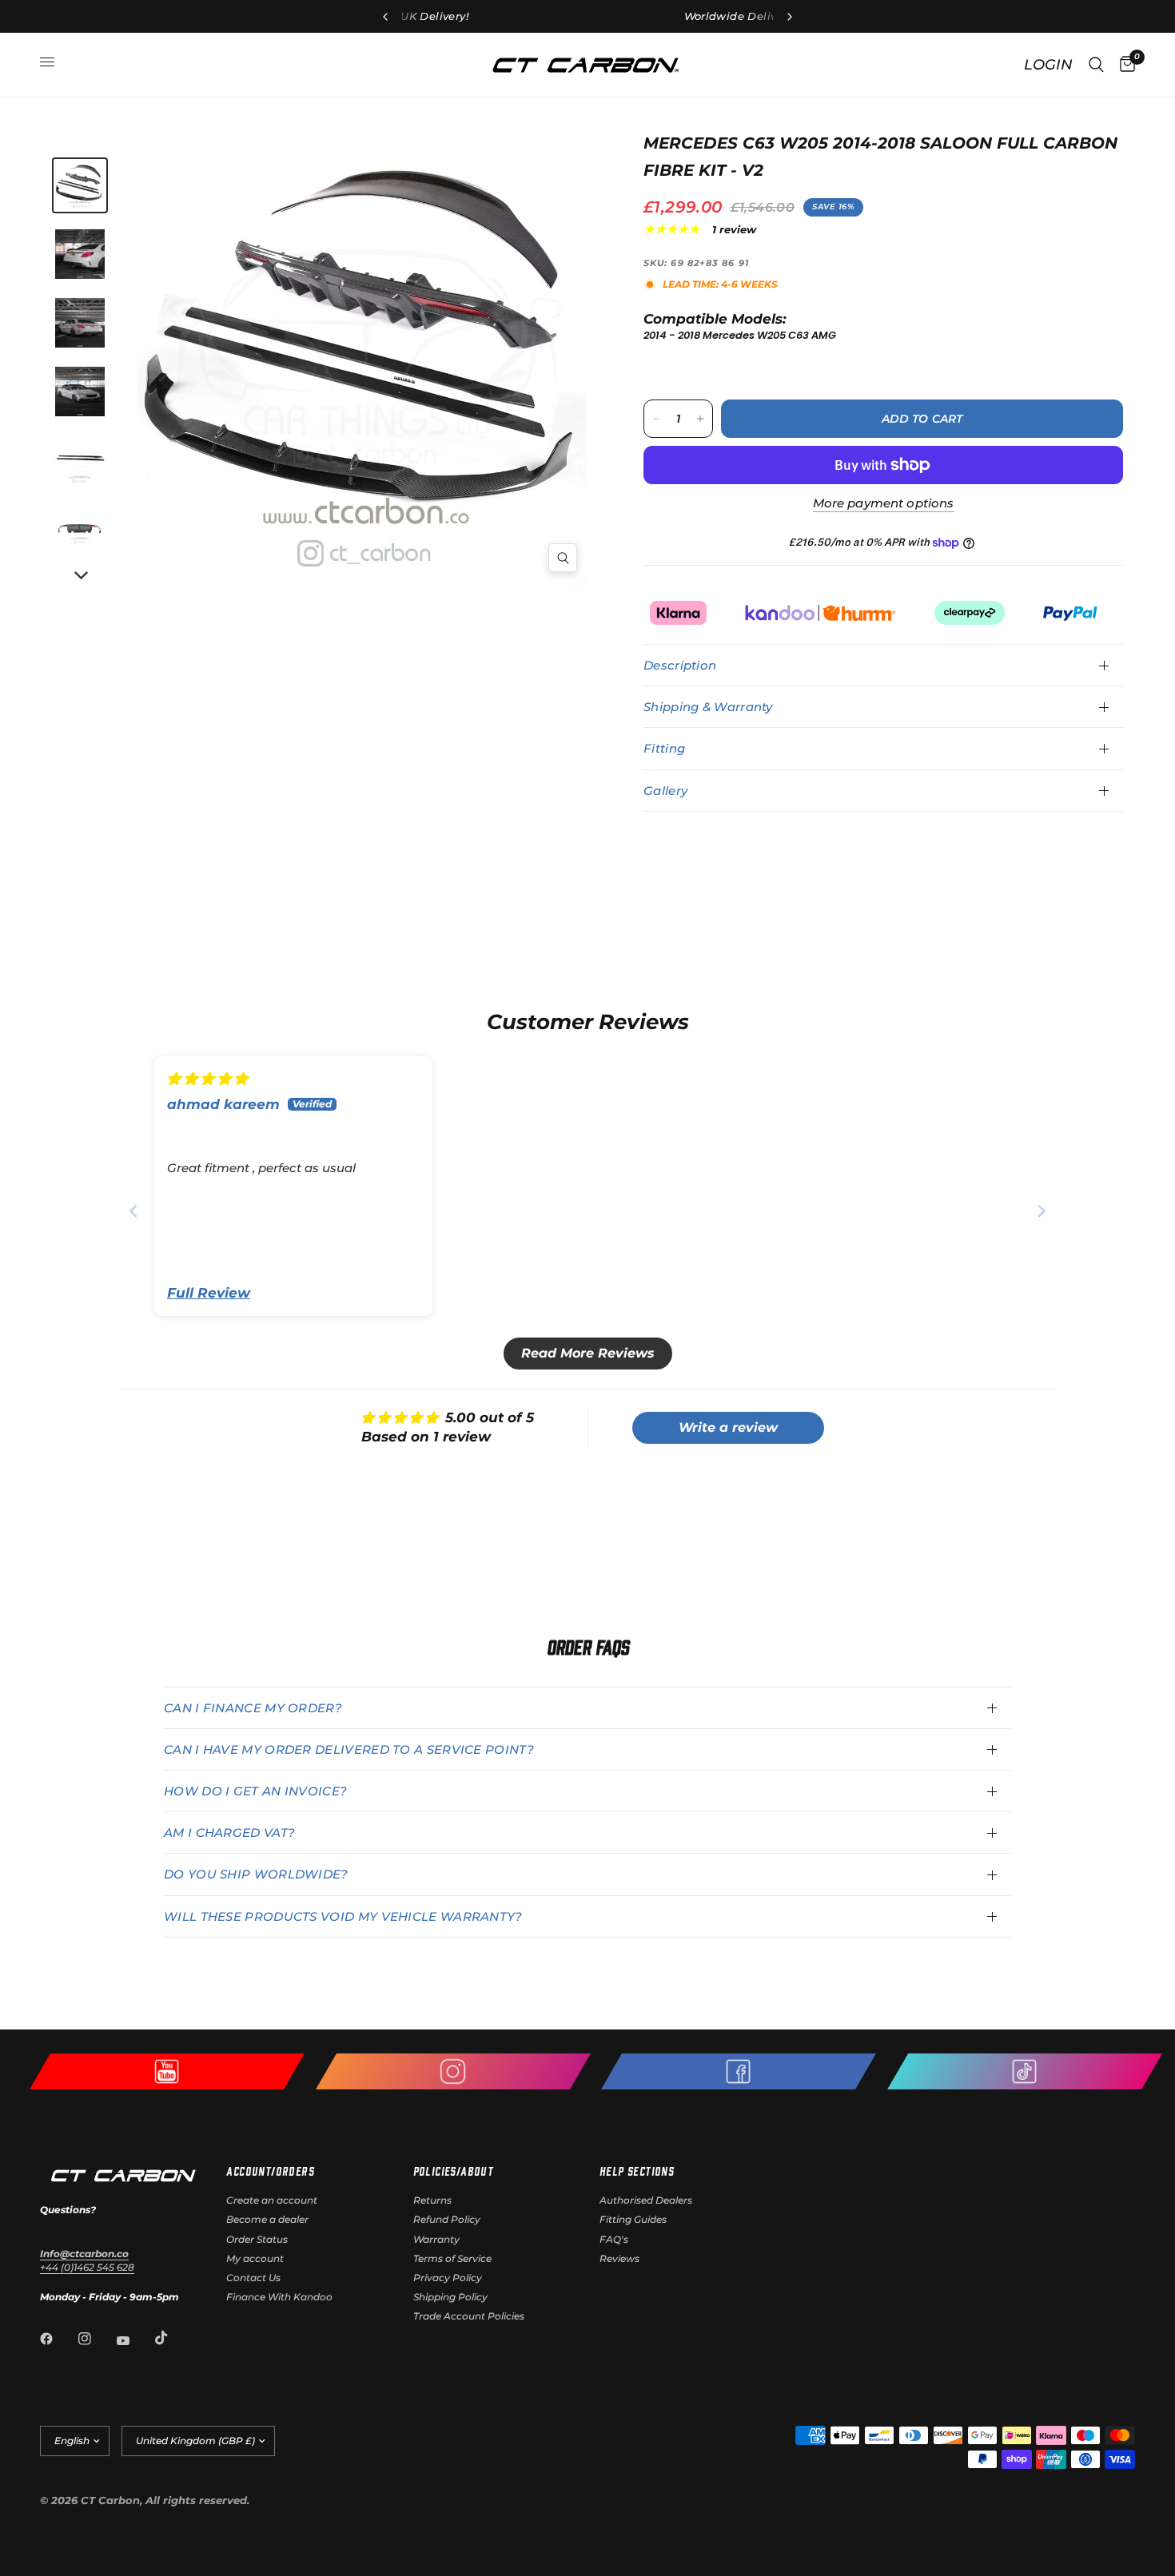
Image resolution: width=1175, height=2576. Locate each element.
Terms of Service (452, 2258)
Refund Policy (447, 2219)
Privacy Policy (448, 2278)
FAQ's (614, 2239)
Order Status (257, 2239)
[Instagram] (96, 2339)
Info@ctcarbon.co (84, 2254)
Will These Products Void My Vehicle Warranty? (343, 1916)
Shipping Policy (450, 2297)
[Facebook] (58, 2339)
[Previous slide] (133, 1211)
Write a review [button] (728, 1427)
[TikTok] (173, 2338)
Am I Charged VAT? (229, 1833)
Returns (432, 2200)
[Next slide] (1042, 1211)
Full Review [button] (209, 1293)
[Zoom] (563, 558)
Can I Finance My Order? (253, 1708)
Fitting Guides (633, 2219)
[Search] (1096, 65)
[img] (207, 1079)
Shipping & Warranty (708, 707)
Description (680, 665)
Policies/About (454, 2171)
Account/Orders (270, 2171)
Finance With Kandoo (279, 2297)
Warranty (436, 2239)
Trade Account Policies (469, 2316)
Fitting (664, 748)
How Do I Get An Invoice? (255, 1791)
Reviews (619, 2258)
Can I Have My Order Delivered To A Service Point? (349, 1749)
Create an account (272, 2200)
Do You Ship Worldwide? (256, 1874)
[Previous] (259, 359)
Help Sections (637, 2171)
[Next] (80, 576)
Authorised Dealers (646, 2200)
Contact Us (253, 2278)
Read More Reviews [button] (588, 1353)
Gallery (665, 791)
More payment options (884, 503)
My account (255, 2258)
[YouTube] (134, 2340)
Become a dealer (267, 2219)
